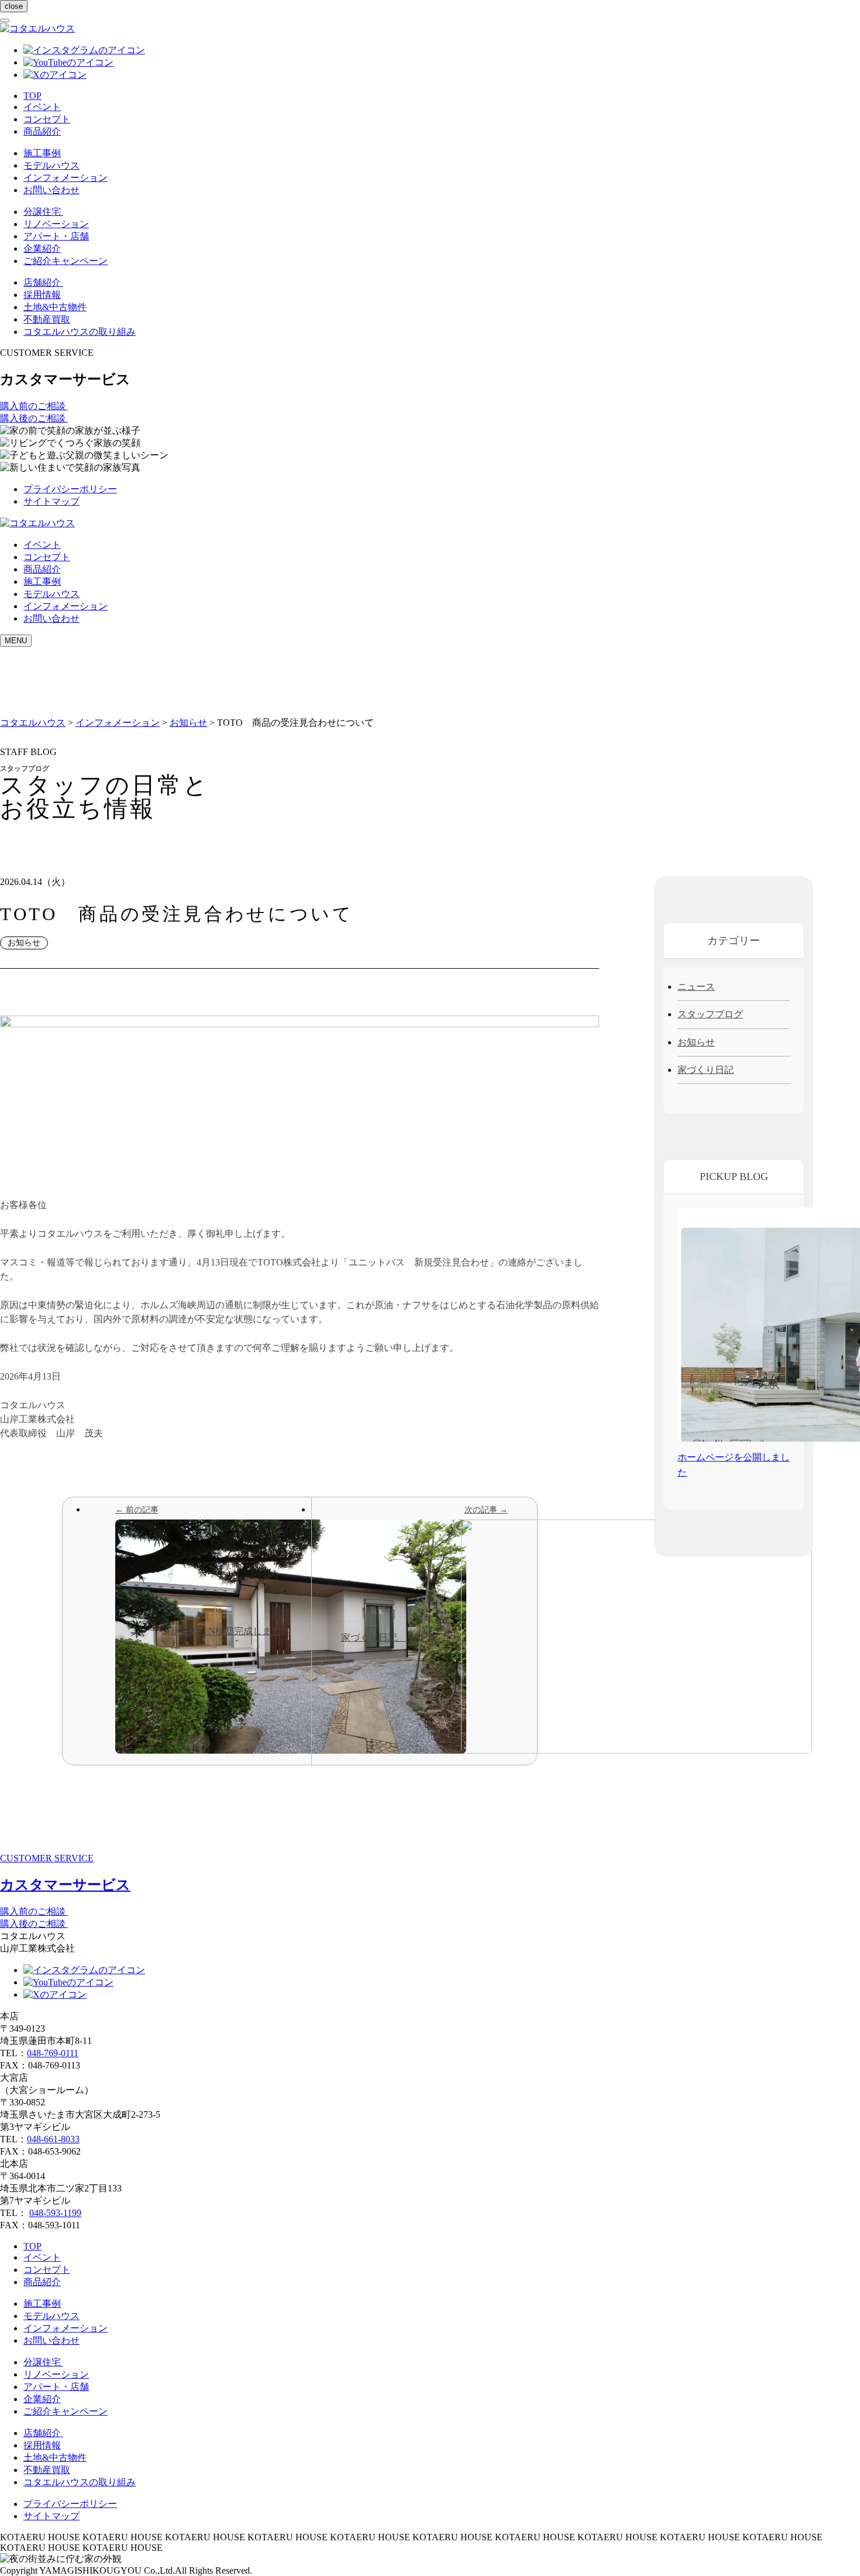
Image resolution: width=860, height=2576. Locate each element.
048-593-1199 (55, 2213)
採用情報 (42, 295)
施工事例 (42, 153)
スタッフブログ (710, 1014)
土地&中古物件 (55, 307)
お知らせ (696, 1042)
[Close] (5, 20)
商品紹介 (42, 131)
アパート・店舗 (56, 236)
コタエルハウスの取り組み (80, 332)
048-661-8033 (53, 2139)
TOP (32, 96)
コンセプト (47, 119)
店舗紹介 (43, 282)
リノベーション (56, 224)
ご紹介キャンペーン (66, 261)
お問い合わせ (51, 190)
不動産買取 (47, 319)
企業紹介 (42, 248)
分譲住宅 (43, 212)
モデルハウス (51, 165)
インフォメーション (66, 178)
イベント (42, 107)
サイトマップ (51, 501)
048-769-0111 (53, 2053)
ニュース (696, 987)
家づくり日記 (706, 1070)
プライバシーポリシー (70, 489)
